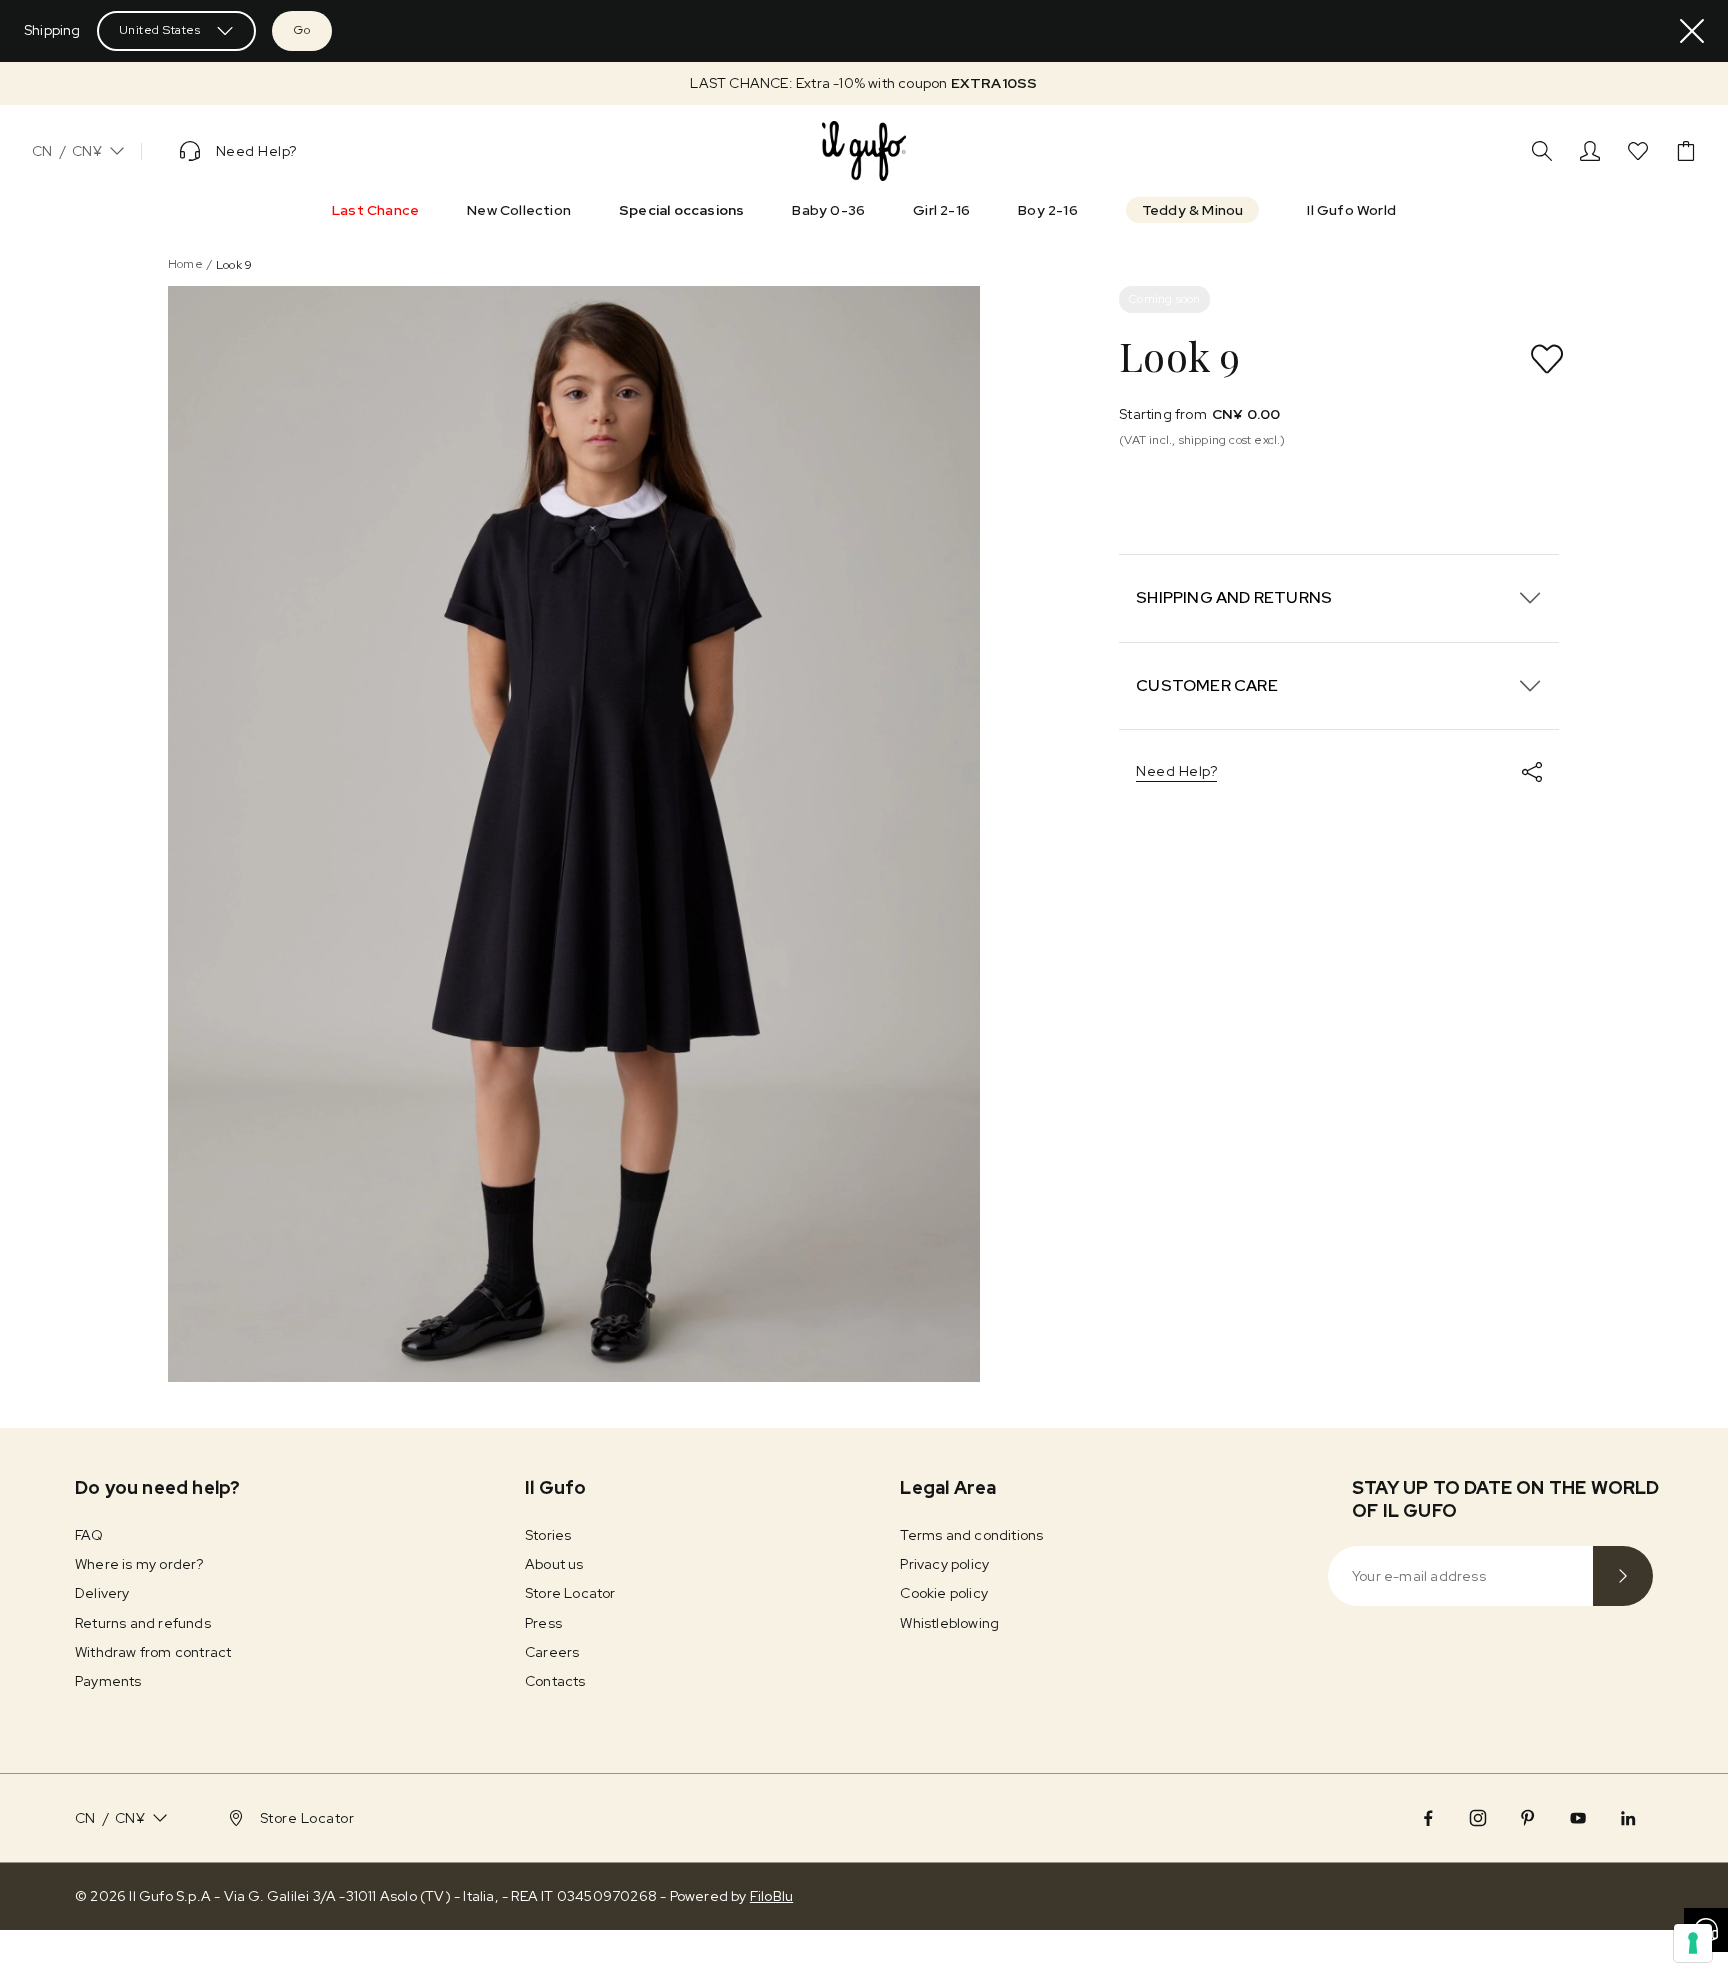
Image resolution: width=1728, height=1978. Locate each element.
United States (160, 30)
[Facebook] (1428, 1818)
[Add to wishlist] (1547, 359)
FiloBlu (771, 1896)
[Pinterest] (1528, 1818)
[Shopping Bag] (1686, 151)
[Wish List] (1638, 151)
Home (185, 264)
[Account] (1590, 151)
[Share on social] (1532, 772)
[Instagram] (1478, 1818)
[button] (864, 83)
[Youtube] (1578, 1818)
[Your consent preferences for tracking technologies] (1693, 1943)
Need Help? (1176, 771)
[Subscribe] (1623, 1576)
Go (302, 30)
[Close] (1692, 31)
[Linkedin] (1628, 1818)
